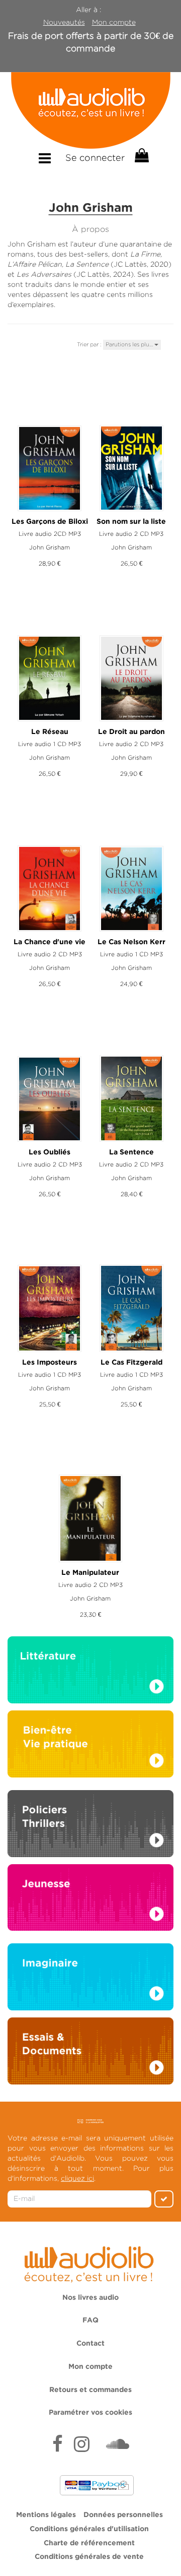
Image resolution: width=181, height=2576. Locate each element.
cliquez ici (77, 2178)
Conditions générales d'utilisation (89, 2529)
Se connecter (95, 158)
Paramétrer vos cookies (90, 2413)
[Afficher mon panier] (141, 156)
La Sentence (131, 1152)
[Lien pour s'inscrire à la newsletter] (91, 2121)
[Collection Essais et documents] (90, 2054)
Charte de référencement (89, 2543)
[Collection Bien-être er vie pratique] (90, 1743)
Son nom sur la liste (131, 522)
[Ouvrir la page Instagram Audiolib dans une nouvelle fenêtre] (82, 2445)
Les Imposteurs (50, 1363)
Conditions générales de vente (89, 2557)
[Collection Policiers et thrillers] (90, 1826)
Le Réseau (50, 732)
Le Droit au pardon (131, 732)
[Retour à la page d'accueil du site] (90, 110)
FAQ (90, 2320)
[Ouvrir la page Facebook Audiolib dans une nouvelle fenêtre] (58, 2445)
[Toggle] (45, 159)
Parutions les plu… (130, 344)
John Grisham (50, 547)
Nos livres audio (90, 2298)
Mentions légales (46, 2515)
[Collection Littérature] (90, 1673)
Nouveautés (64, 22)
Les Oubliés (50, 1152)
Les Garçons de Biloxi (50, 522)
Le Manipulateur (90, 1573)
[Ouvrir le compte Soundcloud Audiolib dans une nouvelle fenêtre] (118, 2445)
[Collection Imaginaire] (90, 1980)
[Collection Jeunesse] (90, 1896)
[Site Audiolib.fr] (90, 2263)
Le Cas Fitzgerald (131, 1363)
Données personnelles (123, 2515)
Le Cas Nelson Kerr (131, 942)
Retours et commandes (90, 2390)
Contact (90, 2344)
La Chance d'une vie (50, 942)
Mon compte (114, 22)
